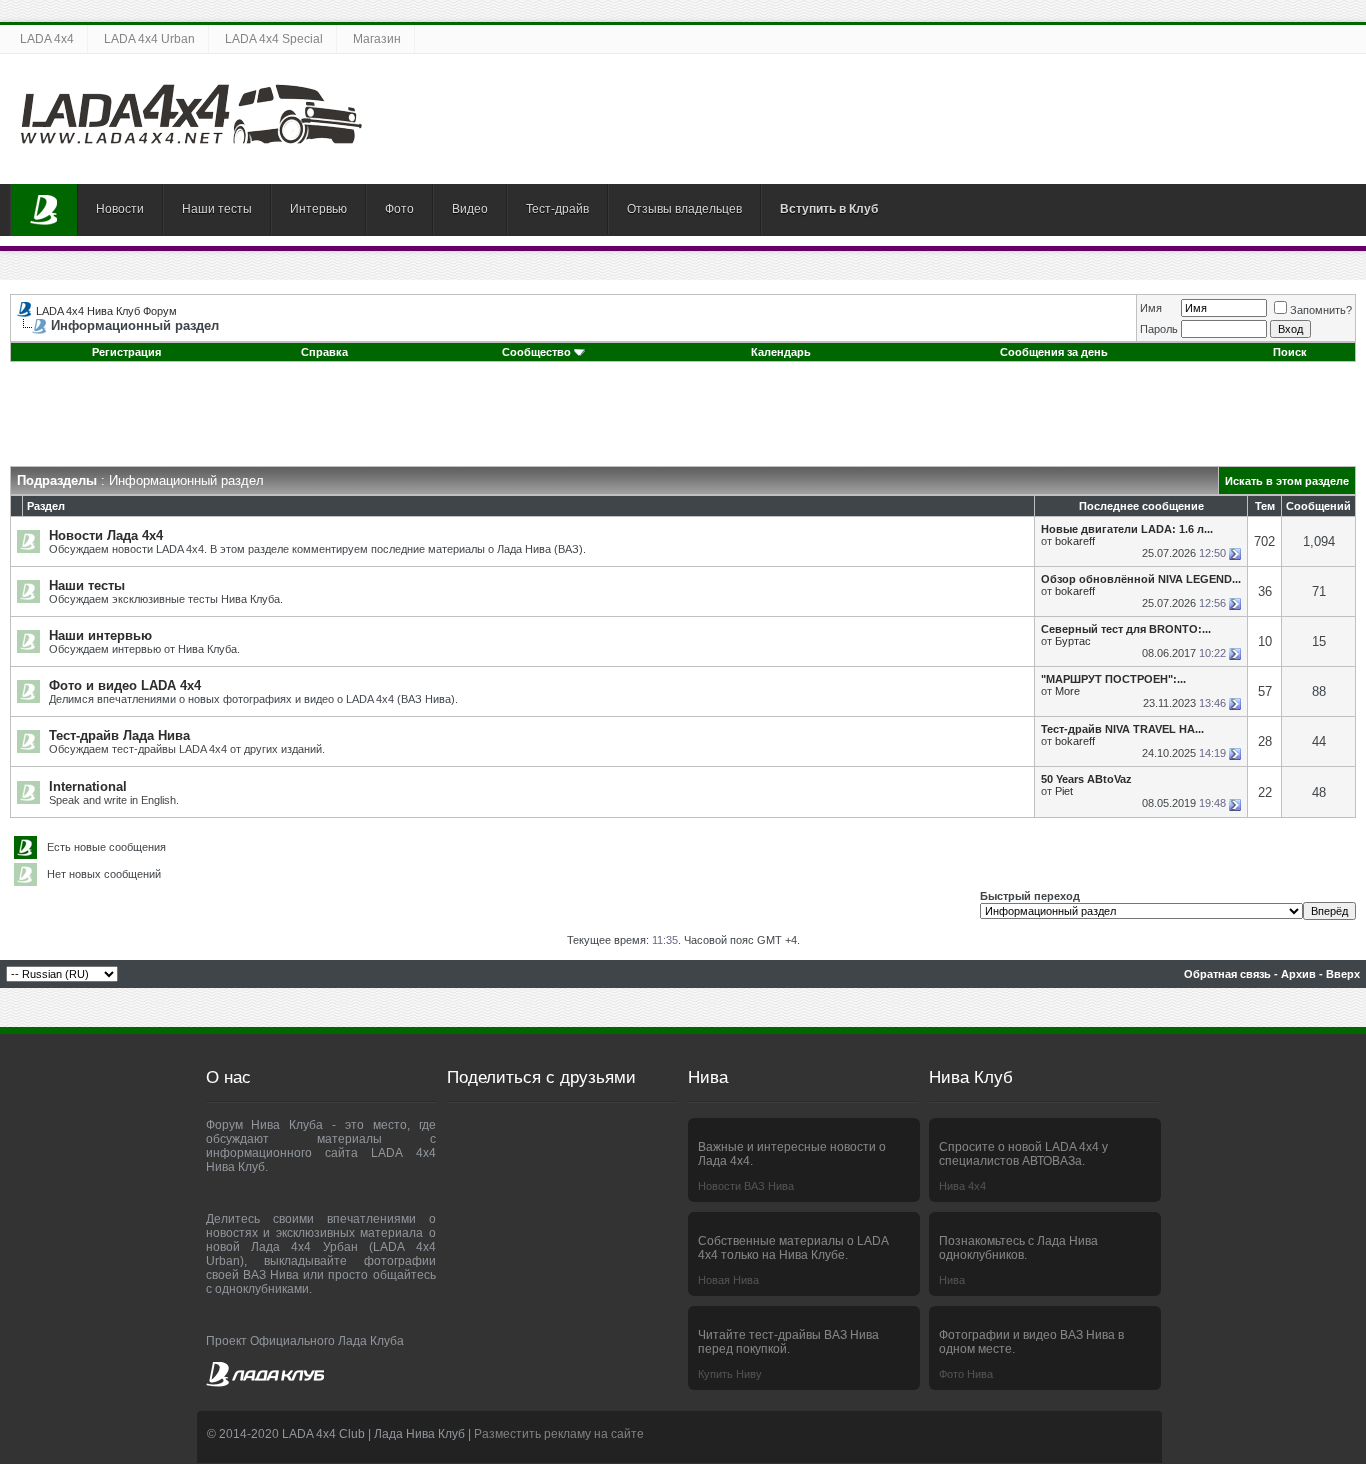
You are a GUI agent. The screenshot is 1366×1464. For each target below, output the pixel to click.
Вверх (1343, 974)
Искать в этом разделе (1287, 481)
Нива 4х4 (962, 1186)
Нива (952, 1280)
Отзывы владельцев (684, 209)
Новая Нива (728, 1280)
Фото (399, 209)
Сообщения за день (1054, 352)
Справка (324, 352)
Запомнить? (1321, 310)
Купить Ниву (730, 1374)
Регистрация (126, 352)
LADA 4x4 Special (274, 39)
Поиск (1290, 352)
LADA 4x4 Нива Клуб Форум (106, 311)
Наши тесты (217, 209)
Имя (1151, 308)
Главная (44, 210)
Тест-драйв (557, 209)
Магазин (377, 39)
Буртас (1073, 641)
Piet (1064, 791)
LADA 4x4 (47, 39)
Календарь (781, 352)
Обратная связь (1227, 974)
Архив (1298, 974)
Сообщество (536, 352)
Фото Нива (966, 1374)
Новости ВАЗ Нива (746, 1186)
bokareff (1075, 541)
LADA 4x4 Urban (149, 39)
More (1067, 691)
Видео (470, 209)
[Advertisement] (683, 421)
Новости (120, 209)
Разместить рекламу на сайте (559, 1434)
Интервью (318, 209)
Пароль (1159, 329)
